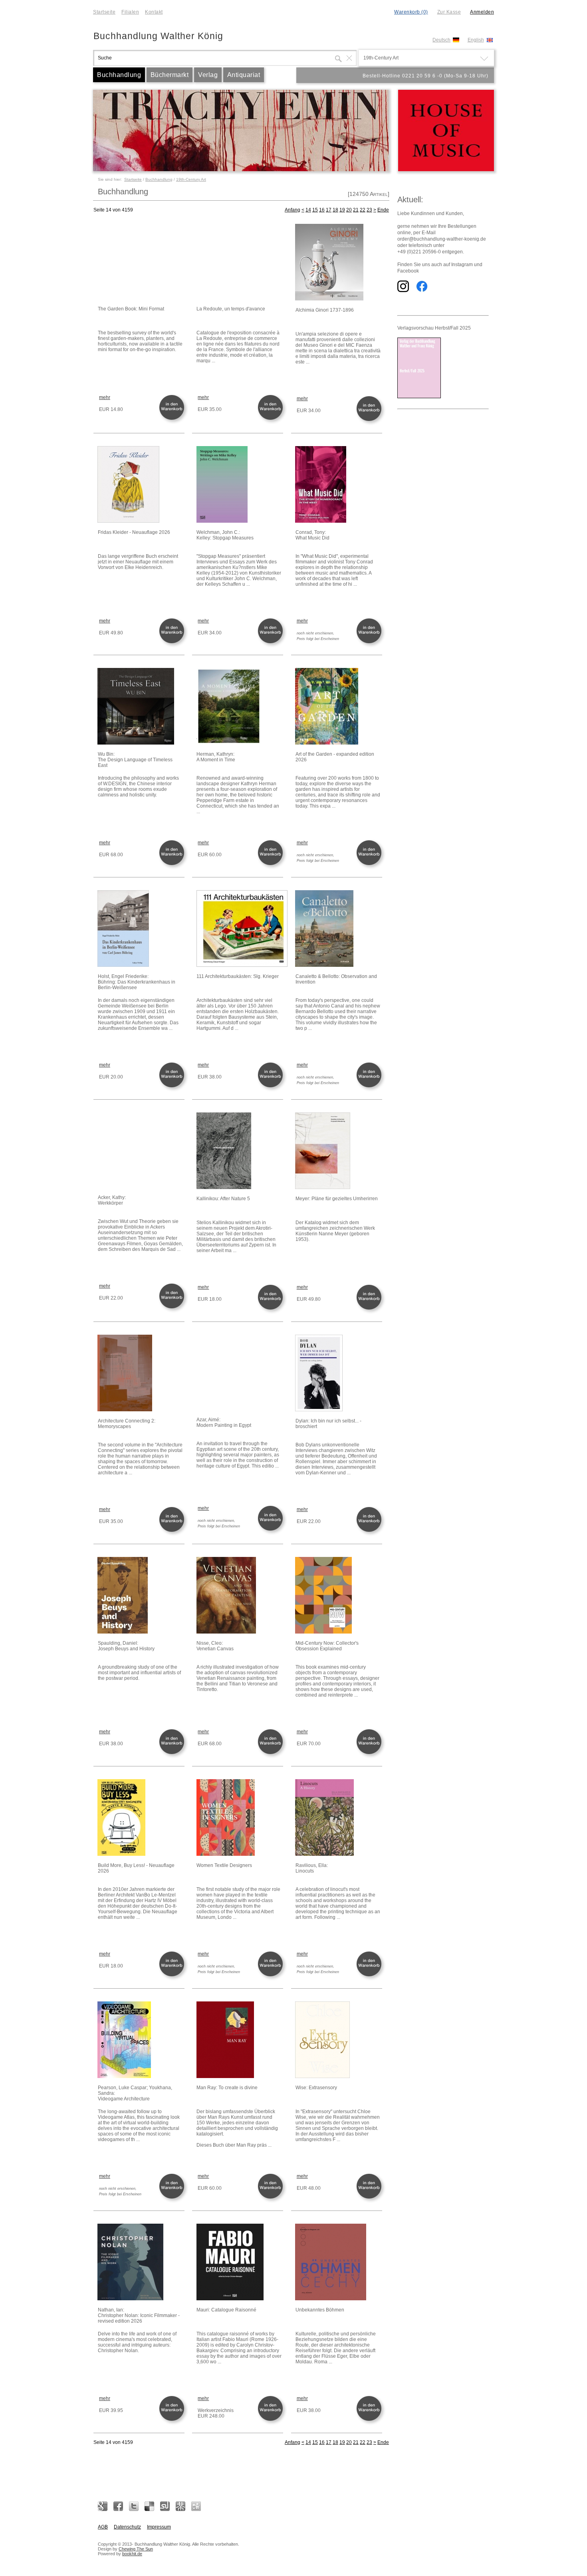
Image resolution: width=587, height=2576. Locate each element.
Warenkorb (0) (411, 12)
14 (308, 210)
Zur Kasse (449, 12)
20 (349, 210)
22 (363, 210)
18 (335, 210)
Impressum (159, 2527)
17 (329, 210)
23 (369, 210)
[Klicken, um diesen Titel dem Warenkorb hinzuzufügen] (173, 419)
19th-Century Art (191, 179)
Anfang (293, 210)
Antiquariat (244, 75)
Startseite (104, 12)
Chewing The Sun (136, 2549)
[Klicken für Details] (141, 262)
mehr (105, 397)
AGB (103, 2527)
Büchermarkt (170, 75)
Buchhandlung (119, 75)
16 (322, 210)
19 (342, 210)
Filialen (130, 12)
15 (315, 210)
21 (356, 210)
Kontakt (154, 12)
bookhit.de (132, 2554)
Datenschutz (127, 2527)
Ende (383, 210)
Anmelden (482, 12)
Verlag (208, 75)
